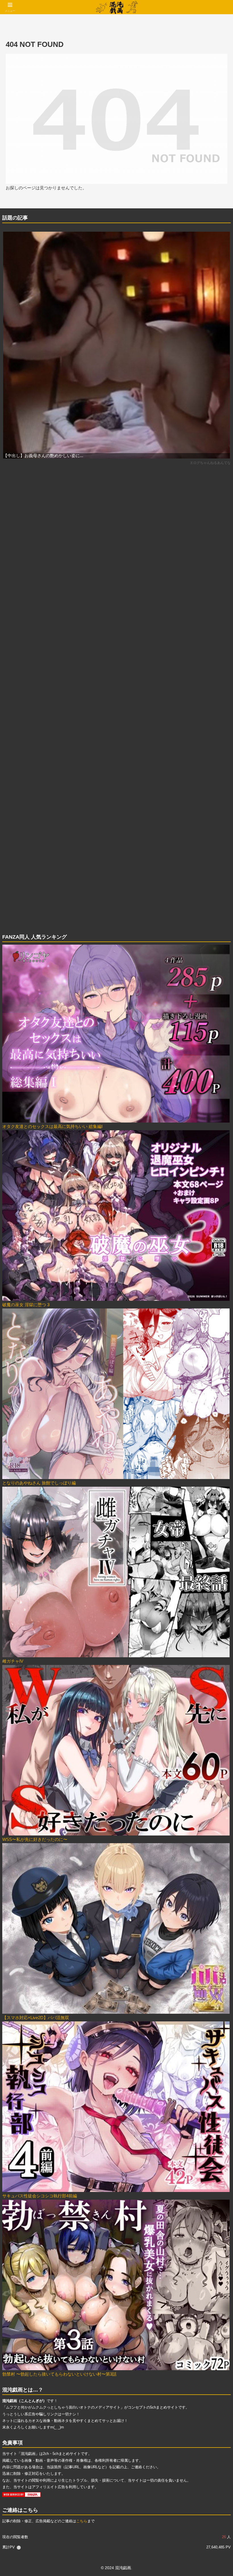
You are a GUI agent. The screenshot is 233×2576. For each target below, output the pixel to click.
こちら (82, 2521)
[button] (216, 1412)
